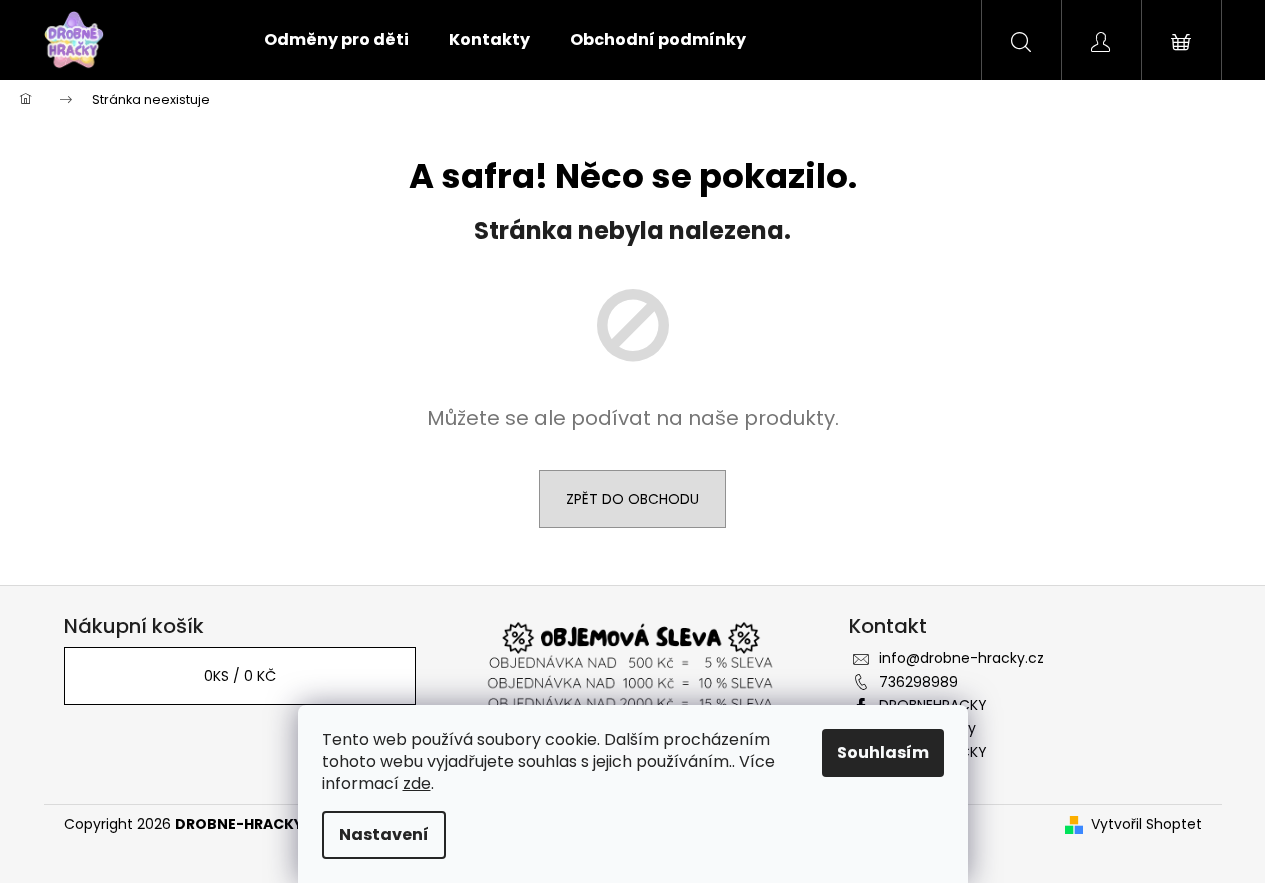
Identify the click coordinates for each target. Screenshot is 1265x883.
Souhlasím (883, 752)
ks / (240, 676)
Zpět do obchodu (632, 499)
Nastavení (384, 834)
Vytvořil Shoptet (1146, 824)
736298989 (918, 682)
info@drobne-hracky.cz (961, 658)
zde (417, 783)
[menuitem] (336, 40)
